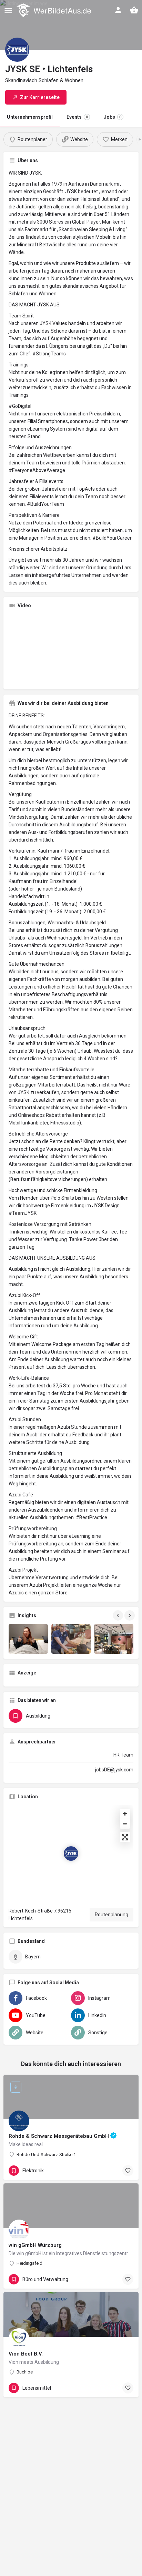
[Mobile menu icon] (8, 11)
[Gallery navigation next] (130, 1615)
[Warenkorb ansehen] (134, 10)
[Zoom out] (125, 1824)
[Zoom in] (125, 1814)
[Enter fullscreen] (125, 1837)
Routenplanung (111, 1915)
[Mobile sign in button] (118, 10)
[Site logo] (55, 10)
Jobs (113, 117)
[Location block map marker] (71, 1854)
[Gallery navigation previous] (119, 1615)
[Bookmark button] (128, 2171)
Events (77, 117)
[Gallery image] (28, 1639)
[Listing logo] (17, 50)
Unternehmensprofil (30, 117)
